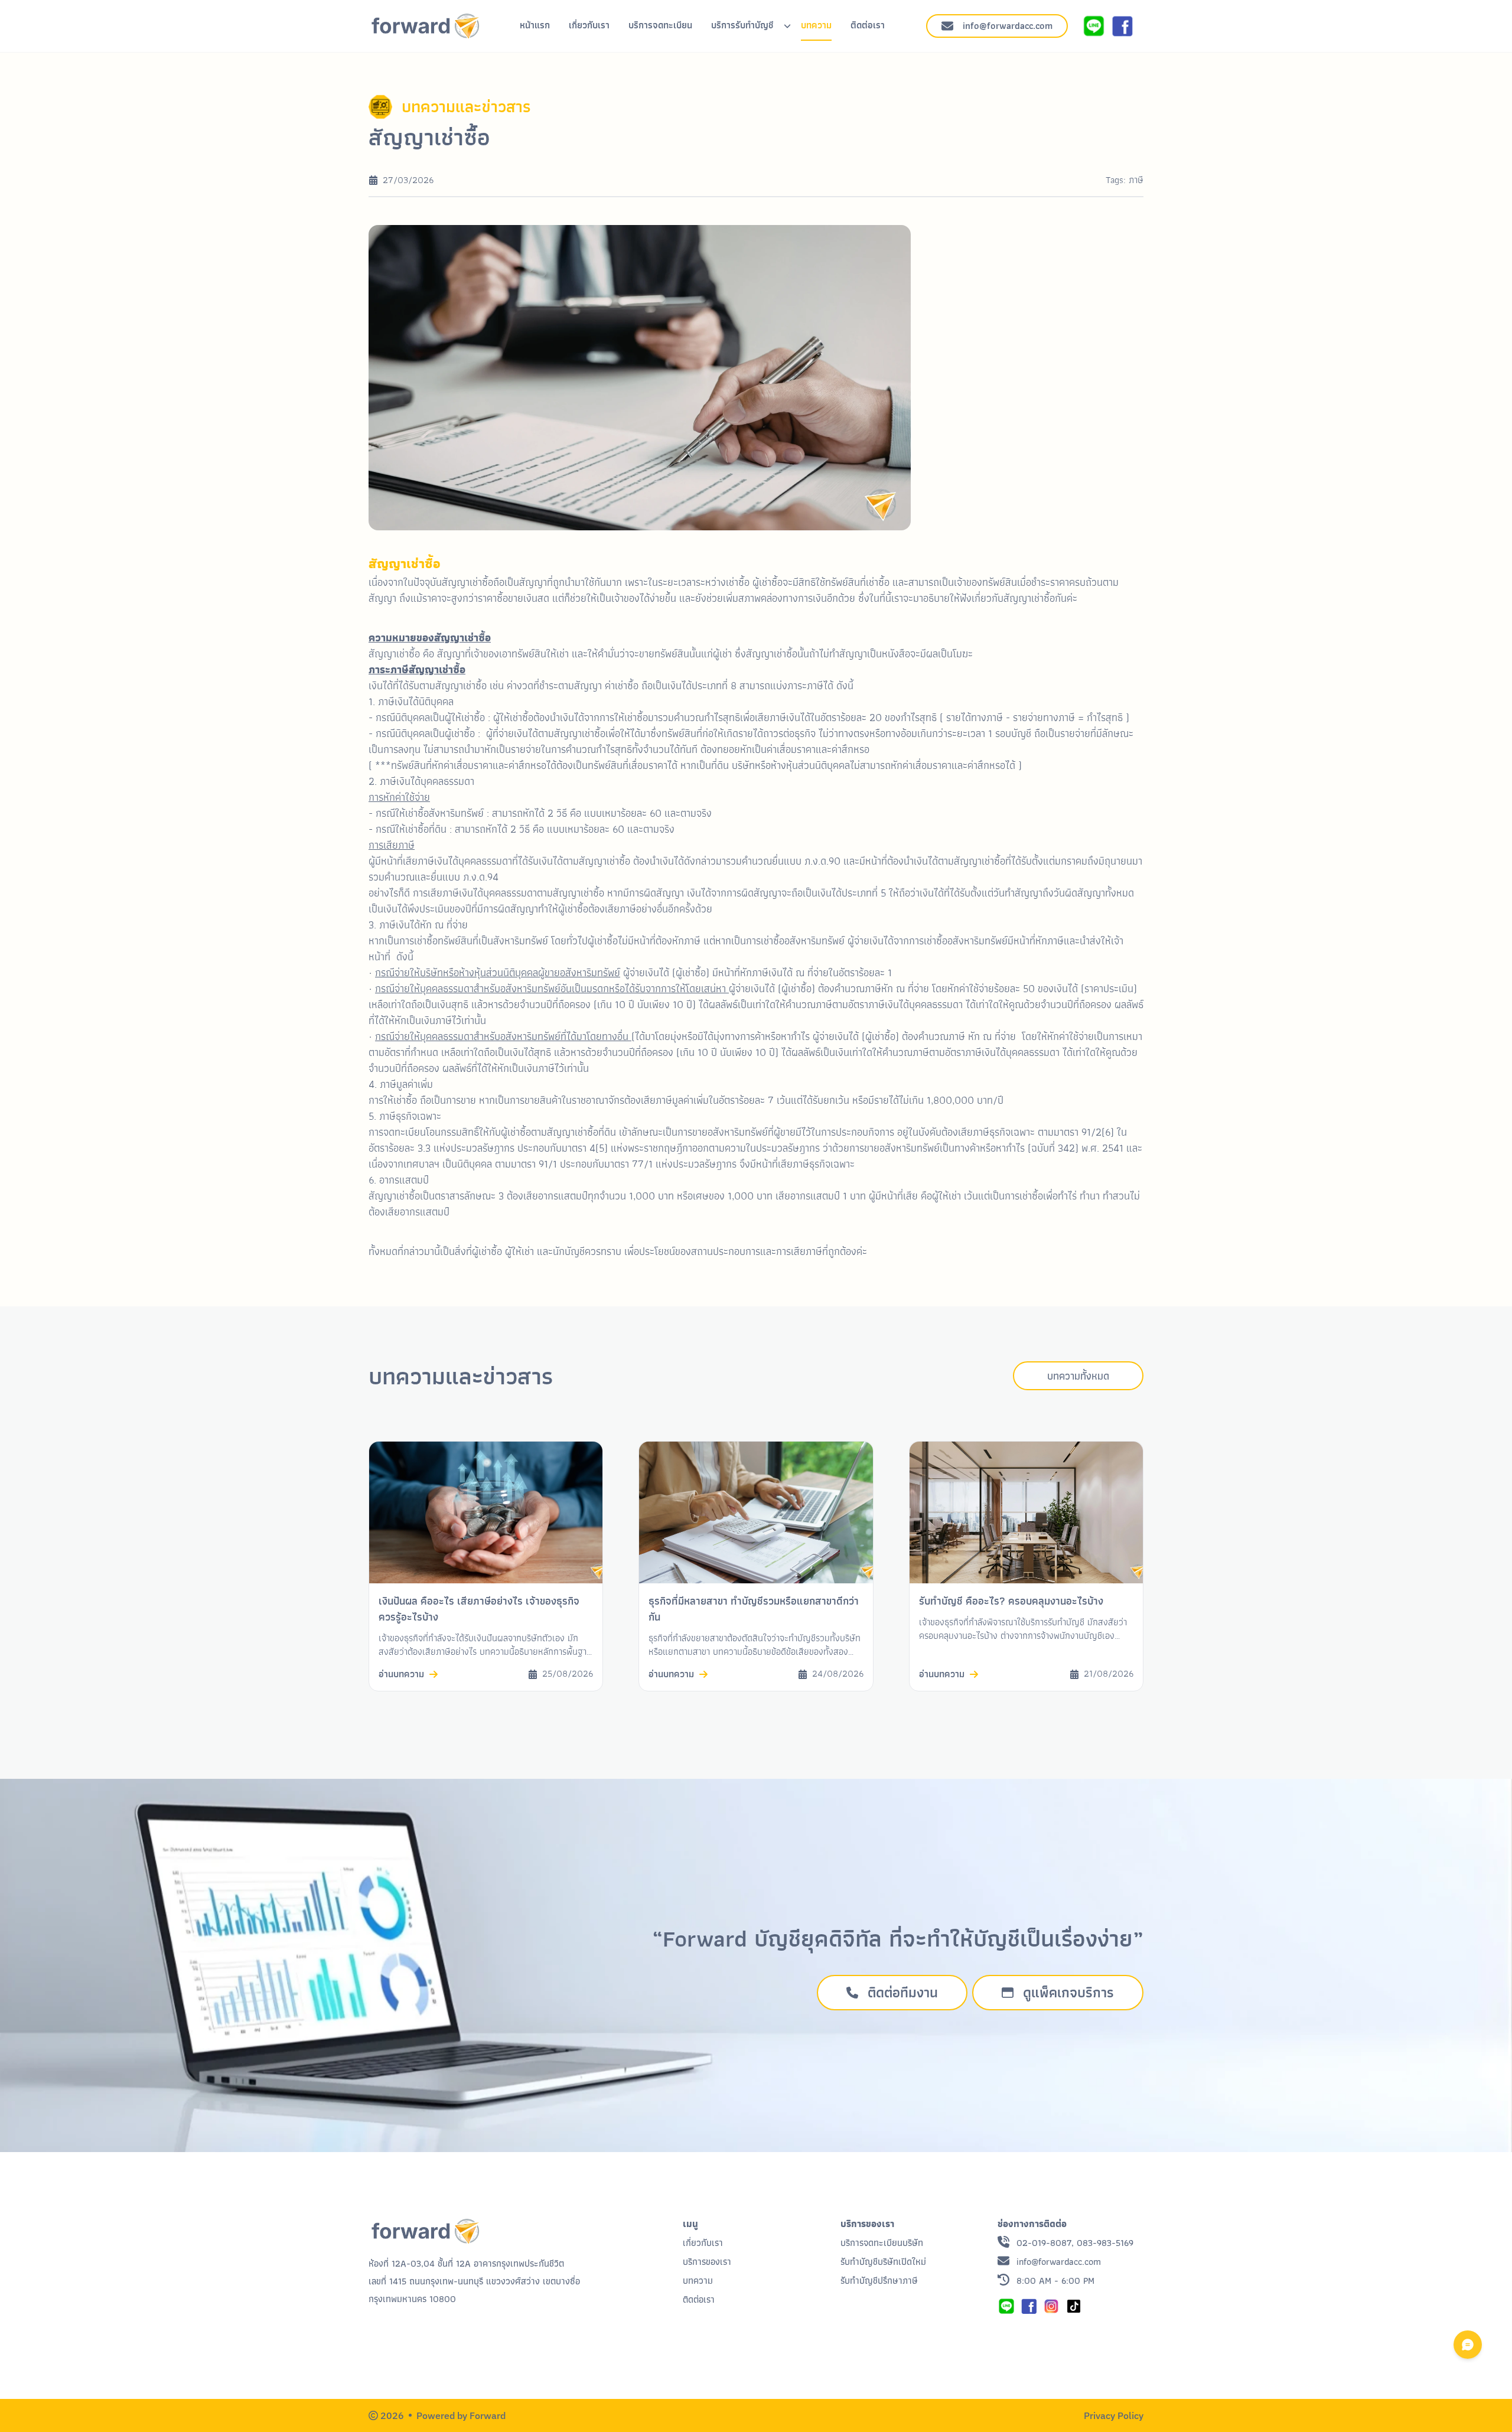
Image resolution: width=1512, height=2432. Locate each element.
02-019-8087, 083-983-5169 (1075, 2243)
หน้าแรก (535, 25)
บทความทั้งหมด (1078, 1376)
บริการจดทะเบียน (660, 25)
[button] (1051, 2306)
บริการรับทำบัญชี (742, 25)
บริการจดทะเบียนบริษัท (882, 2243)
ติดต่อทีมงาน (903, 1992)
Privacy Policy (1114, 2415)
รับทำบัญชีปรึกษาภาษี (879, 2281)
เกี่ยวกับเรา (589, 25)
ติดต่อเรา (868, 25)
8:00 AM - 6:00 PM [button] (1055, 2281)
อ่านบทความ (401, 1674)
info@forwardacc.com (1008, 26)
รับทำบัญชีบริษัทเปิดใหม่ (883, 2262)
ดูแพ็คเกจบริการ (1068, 1992)
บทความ (816, 25)
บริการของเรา (707, 2262)
